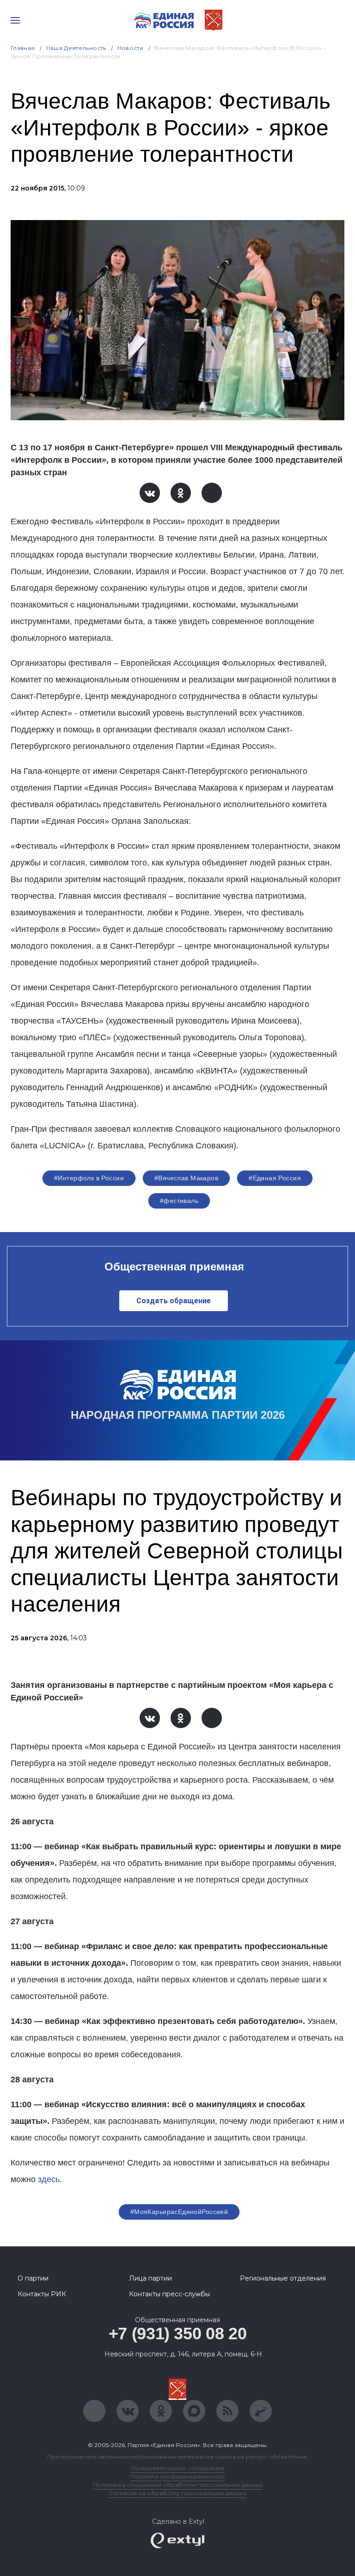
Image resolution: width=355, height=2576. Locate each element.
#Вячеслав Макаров (186, 1178)
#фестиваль (179, 1201)
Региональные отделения (283, 2278)
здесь (49, 2179)
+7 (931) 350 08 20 (178, 2334)
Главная (23, 48)
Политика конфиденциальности (177, 2476)
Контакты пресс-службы (169, 2294)
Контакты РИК (42, 2294)
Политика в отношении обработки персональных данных (178, 2485)
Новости (131, 48)
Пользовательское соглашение (178, 2468)
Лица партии (150, 2278)
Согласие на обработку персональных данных (177, 2493)
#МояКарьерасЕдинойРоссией (179, 2212)
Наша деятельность (76, 48)
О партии (33, 2278)
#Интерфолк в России (89, 1178)
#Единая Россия (275, 1178)
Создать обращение (174, 1301)
